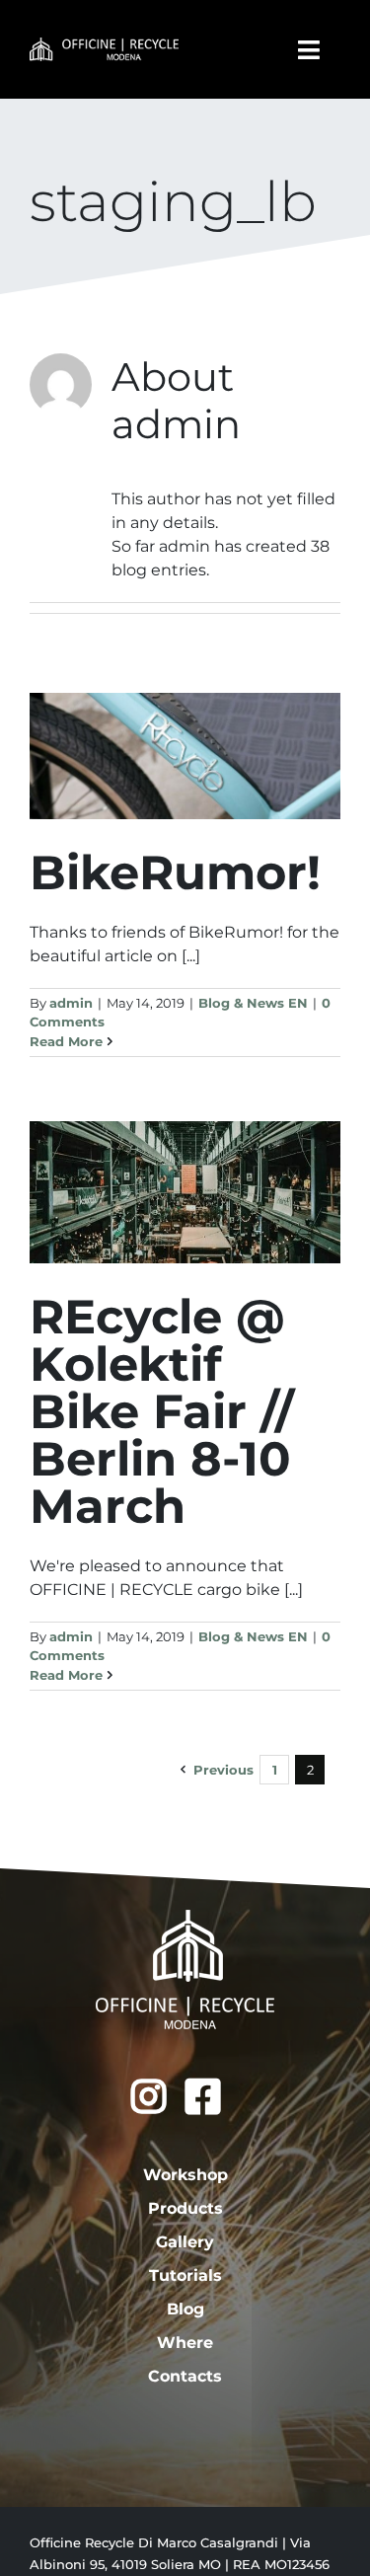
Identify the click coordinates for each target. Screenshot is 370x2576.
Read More (66, 1041)
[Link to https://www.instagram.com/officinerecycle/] (148, 2096)
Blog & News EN (253, 1003)
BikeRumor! (175, 872)
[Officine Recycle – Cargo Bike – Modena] (104, 45)
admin (71, 1003)
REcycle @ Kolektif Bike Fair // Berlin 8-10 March (162, 1411)
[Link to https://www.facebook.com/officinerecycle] (203, 2096)
